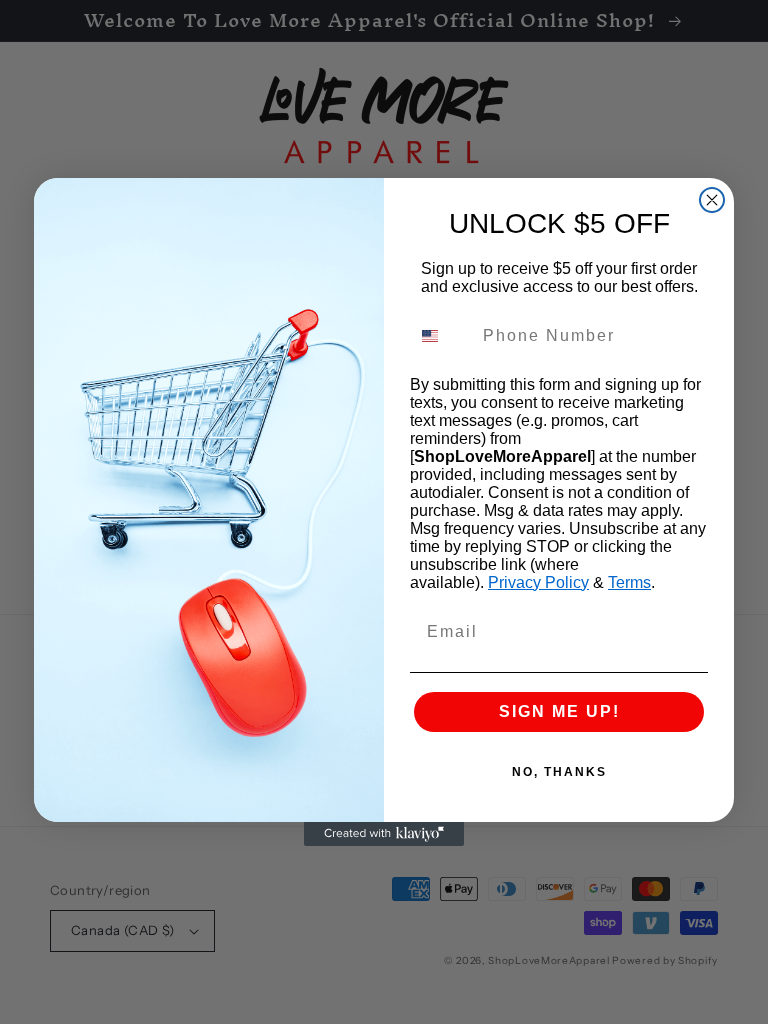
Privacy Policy (538, 582)
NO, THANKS (559, 772)
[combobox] (442, 336)
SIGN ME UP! (559, 711)
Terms (629, 582)
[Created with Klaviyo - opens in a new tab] (384, 834)
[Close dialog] (712, 200)
